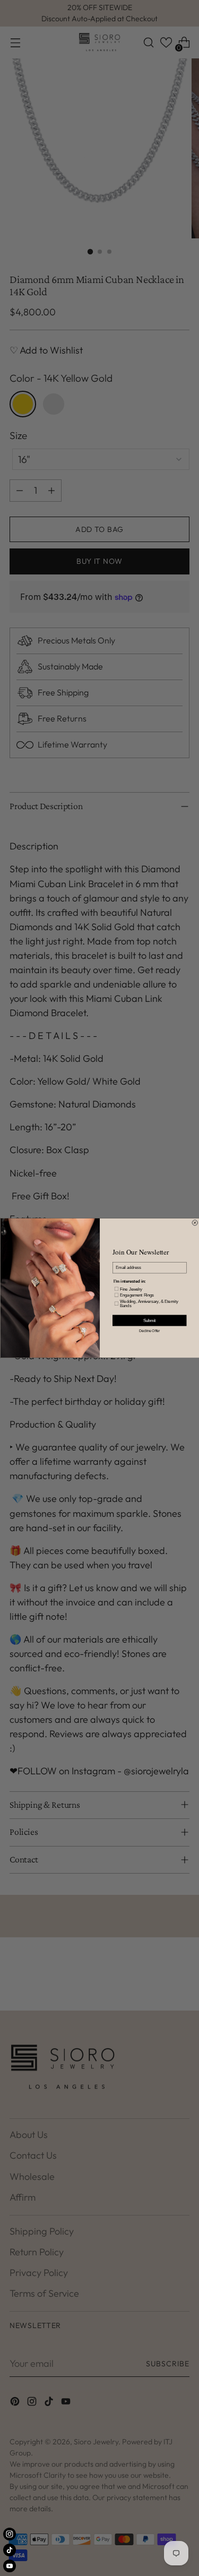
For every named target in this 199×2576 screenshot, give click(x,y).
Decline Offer (149, 1331)
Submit (149, 1320)
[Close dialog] (195, 1223)
